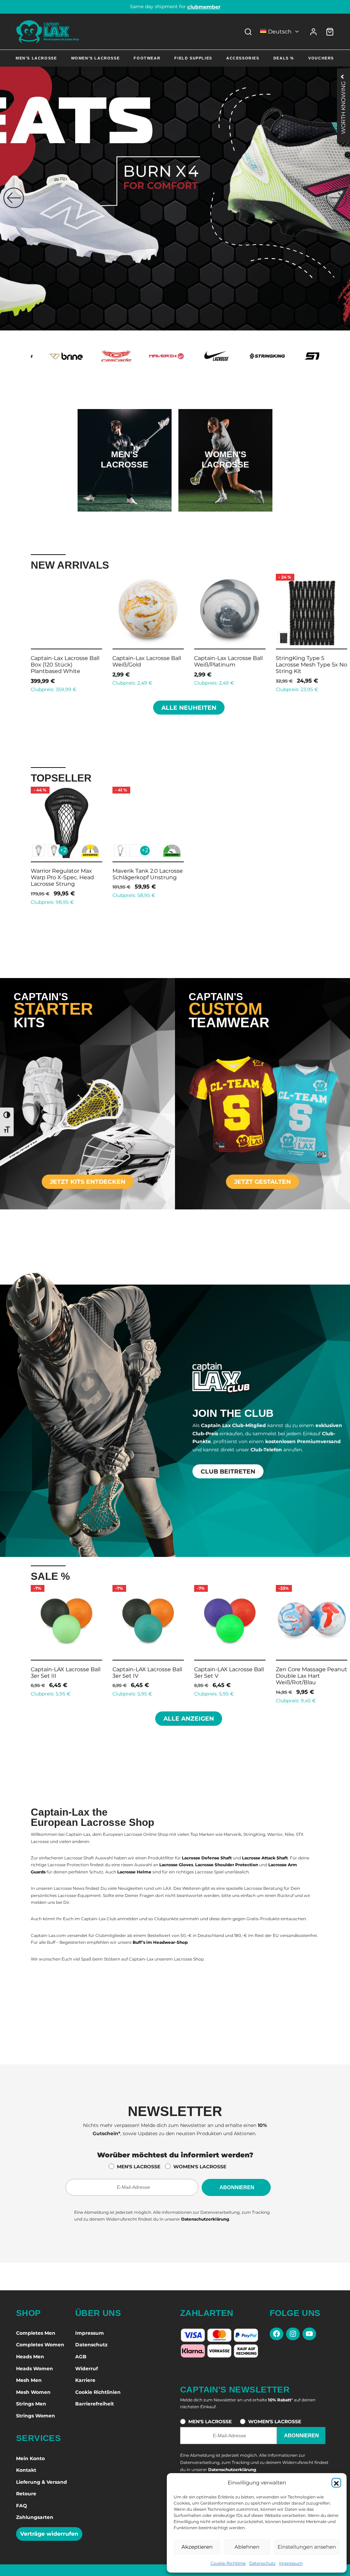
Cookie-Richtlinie (228, 2563)
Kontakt (26, 2470)
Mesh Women (33, 2392)
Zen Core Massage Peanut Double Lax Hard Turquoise (312, 1676)
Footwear (147, 58)
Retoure (26, 2494)
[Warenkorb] (330, 32)
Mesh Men (29, 2380)
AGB (81, 2357)
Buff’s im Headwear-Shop (160, 1942)
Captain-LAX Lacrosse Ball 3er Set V (147, 1672)
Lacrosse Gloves (176, 1865)
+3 (340, 637)
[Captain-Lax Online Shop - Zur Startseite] (48, 32)
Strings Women (36, 2416)
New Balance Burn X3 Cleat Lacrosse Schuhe (257, 661)
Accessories (243, 58)
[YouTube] (309, 2334)
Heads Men (30, 2357)
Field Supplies (193, 58)
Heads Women (35, 2369)
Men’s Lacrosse (36, 58)
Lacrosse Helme (134, 1872)
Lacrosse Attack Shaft (265, 1858)
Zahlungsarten (35, 2517)
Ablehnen (247, 2547)
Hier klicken (124, 482)
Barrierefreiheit (95, 2404)
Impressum (291, 2563)
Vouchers (321, 58)
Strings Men (31, 2404)
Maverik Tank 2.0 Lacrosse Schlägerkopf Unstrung (148, 874)
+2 (63, 850)
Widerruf (86, 2369)
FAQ (22, 2506)
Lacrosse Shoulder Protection (227, 1865)
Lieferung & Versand (42, 2482)
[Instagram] (293, 2334)
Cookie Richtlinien (98, 2392)
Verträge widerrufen (49, 2534)
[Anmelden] (313, 32)
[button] (336, 2483)
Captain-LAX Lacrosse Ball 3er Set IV (66, 1672)
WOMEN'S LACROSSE (200, 2167)
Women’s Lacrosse (96, 58)
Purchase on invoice (175, 6)
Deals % (284, 58)
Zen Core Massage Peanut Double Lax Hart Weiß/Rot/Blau (230, 1676)
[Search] (248, 32)
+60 (259, 638)
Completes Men (36, 2333)
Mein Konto (30, 2458)
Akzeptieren (197, 2547)
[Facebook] (277, 2334)
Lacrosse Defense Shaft (207, 1858)
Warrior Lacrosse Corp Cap (180, 658)
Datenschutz (262, 2563)
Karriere (85, 2380)
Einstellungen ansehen (307, 2547)
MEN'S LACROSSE (139, 2167)
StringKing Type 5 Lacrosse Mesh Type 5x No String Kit (98, 665)
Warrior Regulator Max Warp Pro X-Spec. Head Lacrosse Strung (62, 877)
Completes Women (40, 2345)
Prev (22, 632)
